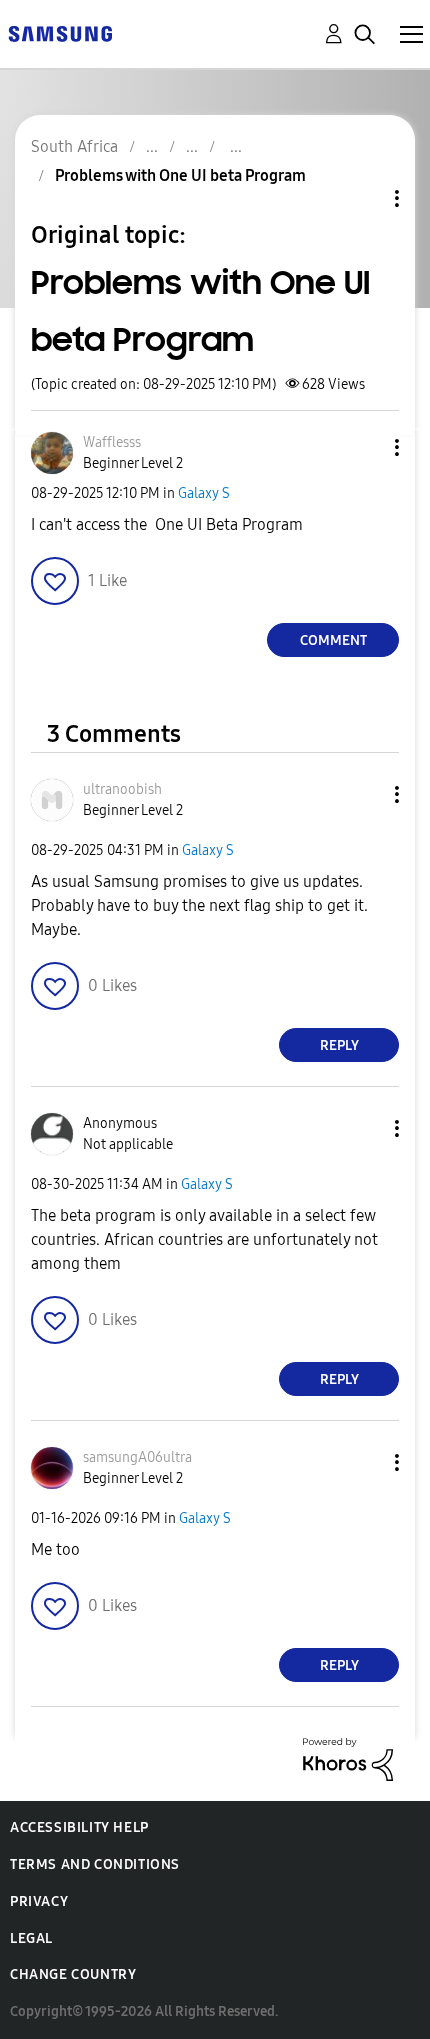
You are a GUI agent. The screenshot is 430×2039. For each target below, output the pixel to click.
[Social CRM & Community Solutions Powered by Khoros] (348, 1758)
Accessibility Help (79, 1827)
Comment (333, 640)
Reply (339, 1045)
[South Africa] (60, 32)
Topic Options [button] (363, 198)
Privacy (39, 1901)
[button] (364, 447)
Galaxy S (204, 493)
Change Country (73, 1974)
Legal (31, 1938)
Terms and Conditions (95, 1864)
